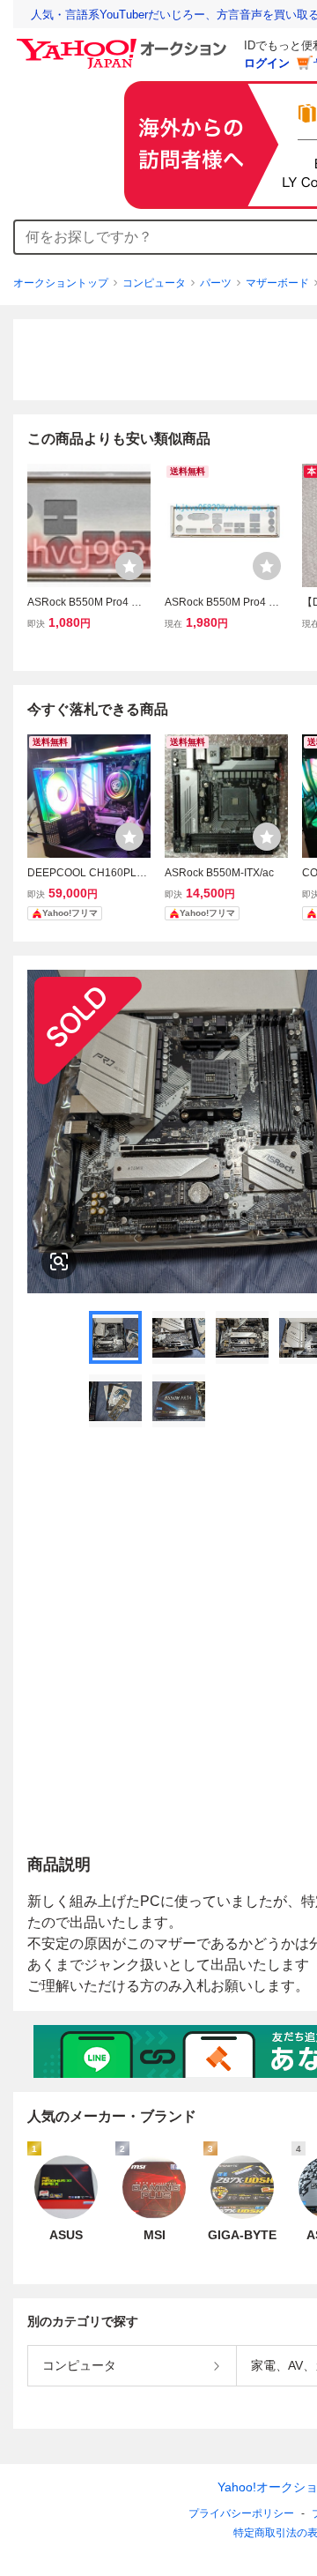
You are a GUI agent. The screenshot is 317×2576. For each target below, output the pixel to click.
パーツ (216, 283)
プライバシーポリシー (241, 2513)
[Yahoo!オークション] (124, 43)
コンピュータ (154, 283)
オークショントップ (61, 283)
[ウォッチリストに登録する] (129, 566)
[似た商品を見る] (59, 1262)
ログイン (267, 63)
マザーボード (277, 283)
